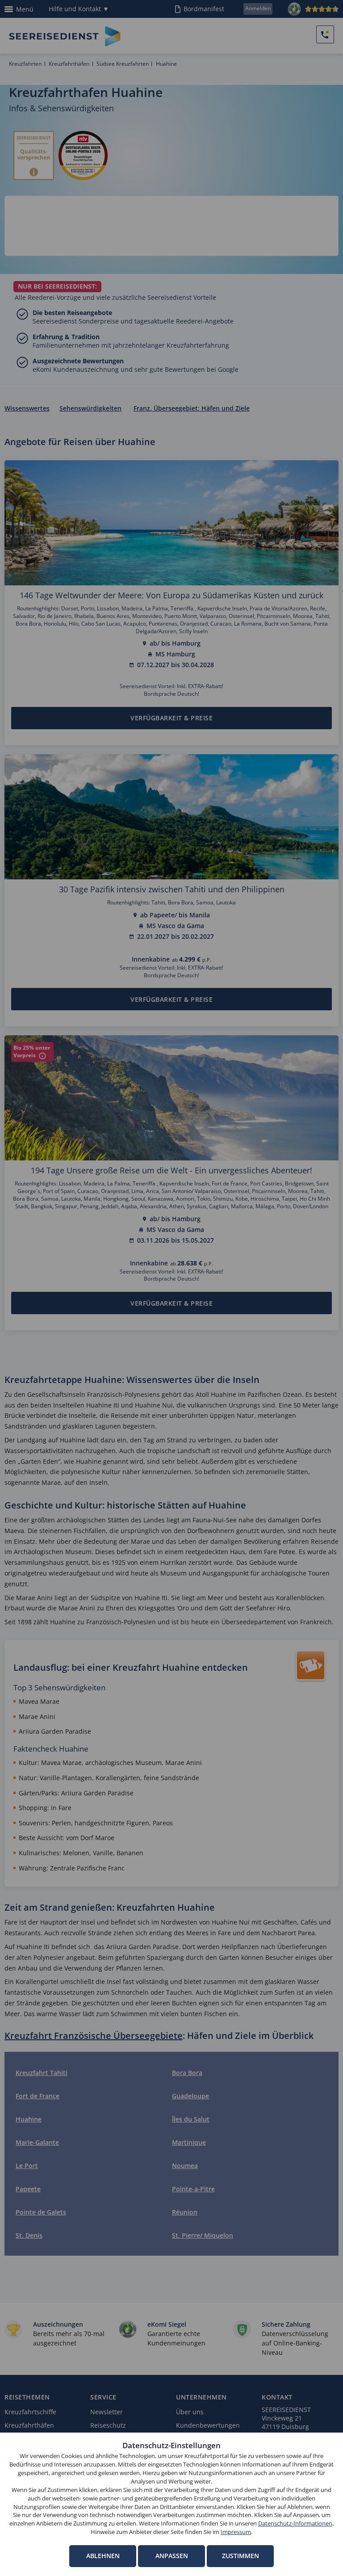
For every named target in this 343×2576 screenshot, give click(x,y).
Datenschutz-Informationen (295, 2523)
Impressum (236, 2532)
